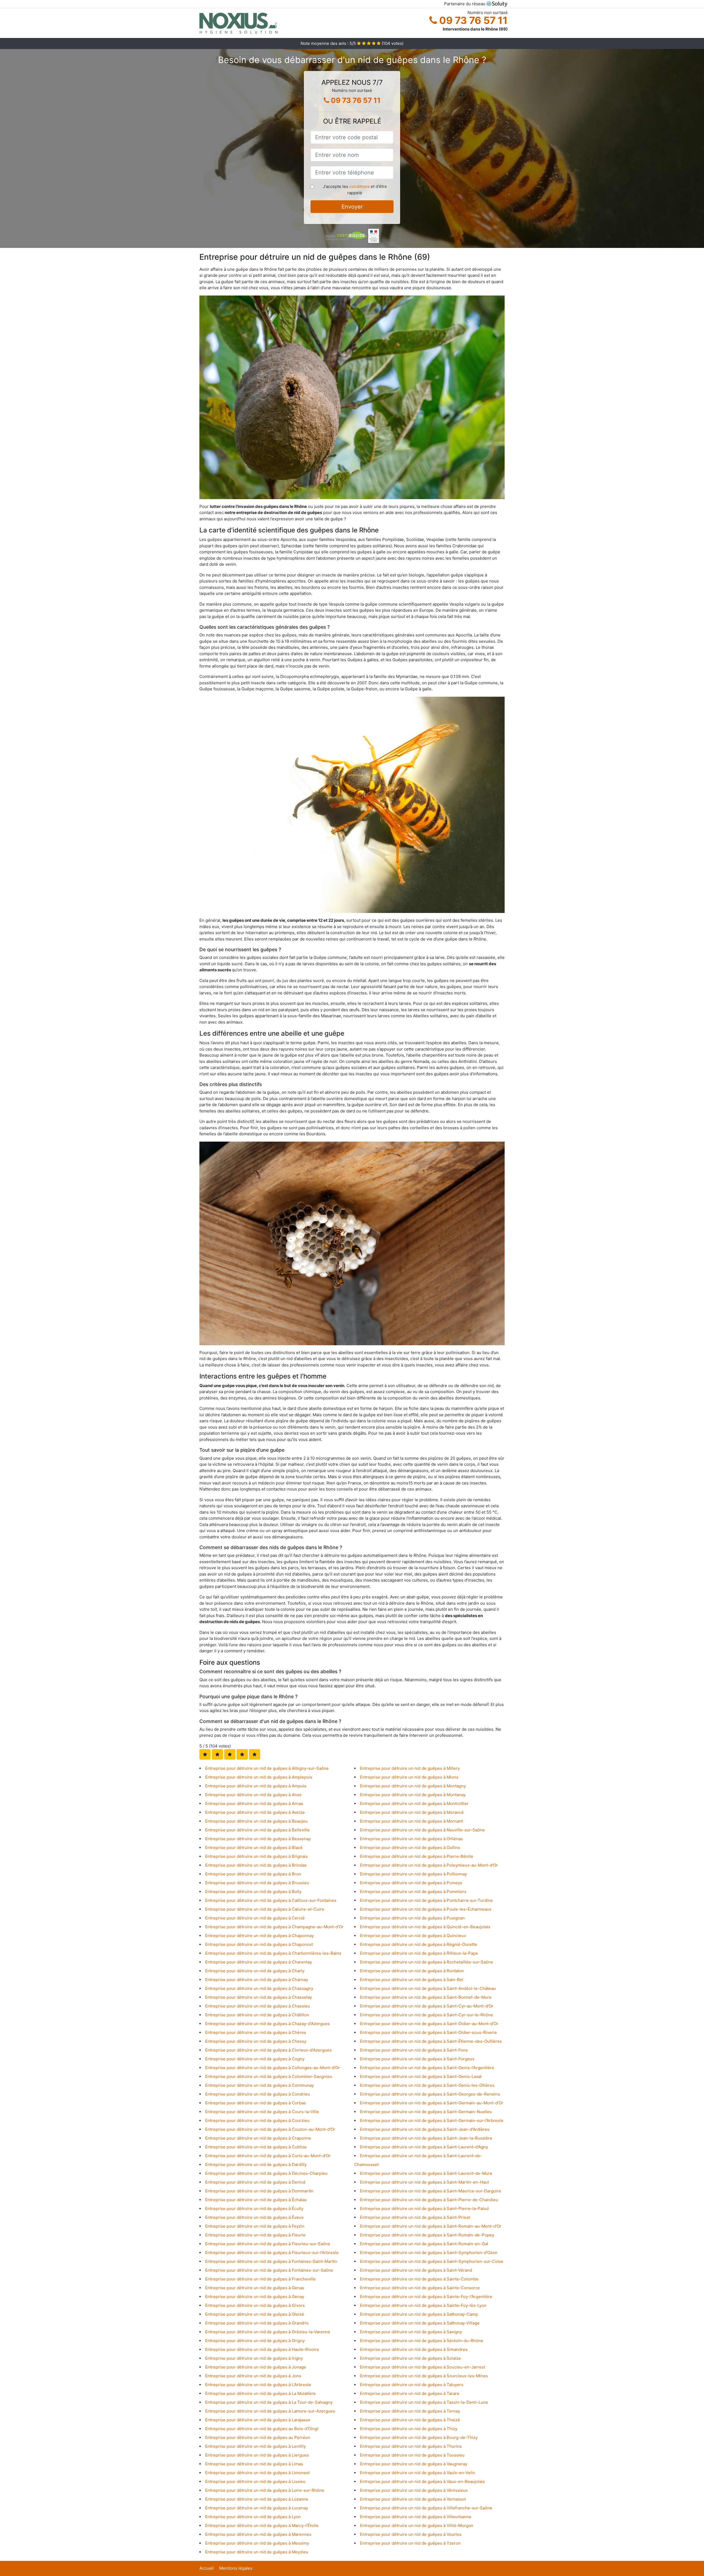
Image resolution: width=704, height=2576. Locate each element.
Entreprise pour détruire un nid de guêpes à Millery (410, 1768)
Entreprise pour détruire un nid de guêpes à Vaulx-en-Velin (418, 2473)
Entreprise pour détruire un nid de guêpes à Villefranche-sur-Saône (426, 2508)
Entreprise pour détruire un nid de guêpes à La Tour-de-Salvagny (269, 2402)
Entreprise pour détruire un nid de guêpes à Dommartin (259, 2191)
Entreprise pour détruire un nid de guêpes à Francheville (260, 2279)
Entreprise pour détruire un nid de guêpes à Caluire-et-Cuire (265, 1909)
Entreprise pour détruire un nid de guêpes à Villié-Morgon (417, 2526)
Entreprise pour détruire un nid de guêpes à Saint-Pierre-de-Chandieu (429, 2200)
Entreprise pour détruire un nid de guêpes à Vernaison (413, 2499)
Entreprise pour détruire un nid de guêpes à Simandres (414, 2349)
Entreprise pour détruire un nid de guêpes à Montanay (413, 1795)
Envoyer (352, 207)
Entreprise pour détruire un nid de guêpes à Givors (255, 2305)
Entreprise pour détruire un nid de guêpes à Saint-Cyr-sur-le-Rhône (427, 2015)
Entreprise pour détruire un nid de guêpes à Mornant (411, 1821)
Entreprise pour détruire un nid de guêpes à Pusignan (412, 1918)
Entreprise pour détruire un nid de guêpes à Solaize (410, 2358)
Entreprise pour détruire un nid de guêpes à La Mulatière (260, 2393)
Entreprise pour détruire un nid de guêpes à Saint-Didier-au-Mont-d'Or (429, 2024)
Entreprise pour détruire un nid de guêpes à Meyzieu (257, 2552)
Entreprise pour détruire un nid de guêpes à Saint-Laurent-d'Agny (424, 2147)
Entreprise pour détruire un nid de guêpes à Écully (254, 2209)
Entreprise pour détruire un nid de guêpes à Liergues (257, 2455)
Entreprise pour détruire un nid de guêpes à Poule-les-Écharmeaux (426, 1909)
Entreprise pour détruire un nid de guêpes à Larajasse (258, 2420)
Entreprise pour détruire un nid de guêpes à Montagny (413, 1786)
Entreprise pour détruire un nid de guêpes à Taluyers (412, 2385)
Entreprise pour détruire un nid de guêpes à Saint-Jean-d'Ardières (425, 2129)
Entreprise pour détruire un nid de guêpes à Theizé (410, 2420)
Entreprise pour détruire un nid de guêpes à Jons (253, 2376)
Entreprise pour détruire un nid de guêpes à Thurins (411, 2446)
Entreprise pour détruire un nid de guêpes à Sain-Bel (412, 1980)
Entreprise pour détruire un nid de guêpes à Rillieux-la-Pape (419, 1953)
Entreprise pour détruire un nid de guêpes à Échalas (256, 2200)
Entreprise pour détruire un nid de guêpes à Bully (253, 1892)
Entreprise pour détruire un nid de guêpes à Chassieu (258, 2006)
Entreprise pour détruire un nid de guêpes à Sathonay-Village (420, 2323)
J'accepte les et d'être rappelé (355, 190)
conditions (359, 186)
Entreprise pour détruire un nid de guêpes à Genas (255, 2288)
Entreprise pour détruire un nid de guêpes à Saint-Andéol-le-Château (428, 1988)
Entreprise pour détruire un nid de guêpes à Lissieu (255, 2481)
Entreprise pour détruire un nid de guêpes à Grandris (257, 2323)
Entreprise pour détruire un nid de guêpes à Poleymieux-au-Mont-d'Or (429, 1865)
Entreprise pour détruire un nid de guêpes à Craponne (258, 2138)
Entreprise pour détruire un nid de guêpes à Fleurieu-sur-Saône (268, 2244)
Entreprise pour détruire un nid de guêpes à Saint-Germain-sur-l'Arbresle (432, 2120)
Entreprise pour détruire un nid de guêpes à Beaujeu (256, 1821)
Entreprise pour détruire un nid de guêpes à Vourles (411, 2534)
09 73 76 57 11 (472, 20)
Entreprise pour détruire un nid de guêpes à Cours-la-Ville (262, 2112)
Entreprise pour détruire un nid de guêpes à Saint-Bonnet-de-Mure (426, 1997)
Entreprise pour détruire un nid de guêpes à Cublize (256, 2147)
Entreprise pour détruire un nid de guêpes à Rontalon (412, 1971)
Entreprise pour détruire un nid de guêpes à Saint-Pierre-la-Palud (424, 2209)
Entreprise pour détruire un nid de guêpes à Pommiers (413, 1892)
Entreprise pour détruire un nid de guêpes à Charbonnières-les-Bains (273, 1953)
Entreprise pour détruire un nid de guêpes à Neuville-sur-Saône (422, 1830)
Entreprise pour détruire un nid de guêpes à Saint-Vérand (416, 2270)
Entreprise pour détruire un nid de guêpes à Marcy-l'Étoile (262, 2526)
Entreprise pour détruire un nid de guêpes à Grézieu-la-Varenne (268, 2332)
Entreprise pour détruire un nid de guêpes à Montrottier (414, 1804)
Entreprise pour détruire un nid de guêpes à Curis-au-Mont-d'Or (268, 2156)
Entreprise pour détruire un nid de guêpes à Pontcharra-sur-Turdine (426, 1900)
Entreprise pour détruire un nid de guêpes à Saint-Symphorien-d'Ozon (429, 2253)
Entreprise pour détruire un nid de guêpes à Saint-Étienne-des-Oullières (431, 2041)
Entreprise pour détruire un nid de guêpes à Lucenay (257, 2508)
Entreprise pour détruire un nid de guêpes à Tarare (410, 2393)
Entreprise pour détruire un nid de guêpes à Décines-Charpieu (266, 2173)
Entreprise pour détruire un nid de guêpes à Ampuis (256, 1786)
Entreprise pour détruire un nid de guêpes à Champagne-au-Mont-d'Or (274, 1927)
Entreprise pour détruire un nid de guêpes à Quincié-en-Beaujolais (425, 1927)
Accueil (207, 2568)
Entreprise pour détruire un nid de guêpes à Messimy (257, 2543)
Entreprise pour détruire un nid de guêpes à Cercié (255, 1918)
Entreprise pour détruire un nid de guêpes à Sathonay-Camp (419, 2314)
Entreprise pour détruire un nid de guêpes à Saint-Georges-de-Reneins (430, 2094)
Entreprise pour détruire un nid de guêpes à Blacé (254, 1848)
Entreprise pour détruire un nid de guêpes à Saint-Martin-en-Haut (424, 2182)
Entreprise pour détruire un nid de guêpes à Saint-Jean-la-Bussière (426, 2138)
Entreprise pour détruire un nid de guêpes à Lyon (253, 2517)
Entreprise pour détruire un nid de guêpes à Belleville (257, 1830)
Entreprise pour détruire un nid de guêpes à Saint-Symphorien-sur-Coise (432, 2261)
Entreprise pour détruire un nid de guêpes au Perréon (258, 2437)
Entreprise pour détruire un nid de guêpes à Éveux (254, 2217)
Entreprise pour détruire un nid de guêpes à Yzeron (410, 2543)
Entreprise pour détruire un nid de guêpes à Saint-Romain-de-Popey (427, 2235)
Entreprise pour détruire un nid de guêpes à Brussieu (257, 1883)
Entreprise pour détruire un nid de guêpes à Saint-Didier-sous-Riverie (428, 2032)
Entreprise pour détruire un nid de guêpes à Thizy (409, 2429)
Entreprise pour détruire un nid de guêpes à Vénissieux (414, 2490)
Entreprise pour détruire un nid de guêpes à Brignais (256, 1856)
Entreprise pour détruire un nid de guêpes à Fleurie (255, 2235)
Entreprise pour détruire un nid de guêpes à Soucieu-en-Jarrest (423, 2367)
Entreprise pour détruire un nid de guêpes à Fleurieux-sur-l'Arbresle (272, 2253)
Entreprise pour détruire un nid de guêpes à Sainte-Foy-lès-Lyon (423, 2305)
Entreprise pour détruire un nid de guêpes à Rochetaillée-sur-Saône (427, 1962)
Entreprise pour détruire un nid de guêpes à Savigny (411, 2332)
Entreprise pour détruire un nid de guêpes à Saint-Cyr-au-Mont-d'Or (427, 2006)
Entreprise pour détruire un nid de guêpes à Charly (255, 1971)
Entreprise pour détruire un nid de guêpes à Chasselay (258, 1997)
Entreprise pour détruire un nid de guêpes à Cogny (255, 2059)
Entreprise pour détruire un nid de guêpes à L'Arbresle (258, 2385)
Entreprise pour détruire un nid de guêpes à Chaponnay (259, 1936)
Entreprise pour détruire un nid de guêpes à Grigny (255, 2341)
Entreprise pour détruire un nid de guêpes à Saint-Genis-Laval (421, 2076)
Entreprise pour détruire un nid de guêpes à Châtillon (257, 2015)
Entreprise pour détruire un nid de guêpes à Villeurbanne (416, 2517)
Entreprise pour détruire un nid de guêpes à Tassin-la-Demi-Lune (424, 2402)
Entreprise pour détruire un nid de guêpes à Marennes (258, 2534)
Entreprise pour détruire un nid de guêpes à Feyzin (255, 2226)
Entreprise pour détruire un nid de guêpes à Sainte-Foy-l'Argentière (426, 2297)
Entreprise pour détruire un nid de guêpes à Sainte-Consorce (420, 2288)
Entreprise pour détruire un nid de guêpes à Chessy (256, 2041)
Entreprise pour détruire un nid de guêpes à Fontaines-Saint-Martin (271, 2261)
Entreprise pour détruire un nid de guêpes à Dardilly (256, 2165)
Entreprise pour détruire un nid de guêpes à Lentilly (255, 2446)
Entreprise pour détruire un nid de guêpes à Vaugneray (414, 2464)
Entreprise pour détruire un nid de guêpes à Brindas (256, 1865)
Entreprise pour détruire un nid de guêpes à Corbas (255, 2103)
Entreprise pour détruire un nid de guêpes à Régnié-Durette (419, 1944)
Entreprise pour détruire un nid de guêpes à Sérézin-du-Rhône (422, 2341)
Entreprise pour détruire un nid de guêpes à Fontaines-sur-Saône (269, 2270)
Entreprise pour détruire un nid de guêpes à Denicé (255, 2182)
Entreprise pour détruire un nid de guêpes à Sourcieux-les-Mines (424, 2376)
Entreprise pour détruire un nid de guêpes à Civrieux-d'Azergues (268, 2050)
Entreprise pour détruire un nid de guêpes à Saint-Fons (414, 2050)
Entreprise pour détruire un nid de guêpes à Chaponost (259, 1944)
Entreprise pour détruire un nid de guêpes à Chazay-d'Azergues (267, 2024)
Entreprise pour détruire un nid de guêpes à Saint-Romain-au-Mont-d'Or (431, 2226)
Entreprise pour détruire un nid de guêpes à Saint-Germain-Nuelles (426, 2112)
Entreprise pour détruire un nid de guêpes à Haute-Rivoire (262, 2349)
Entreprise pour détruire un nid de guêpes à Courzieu (257, 2120)
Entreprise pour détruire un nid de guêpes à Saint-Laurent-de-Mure (426, 2173)
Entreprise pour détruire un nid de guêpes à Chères (256, 2032)
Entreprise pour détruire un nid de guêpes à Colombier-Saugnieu (269, 2076)
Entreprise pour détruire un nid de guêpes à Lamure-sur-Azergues (270, 2411)
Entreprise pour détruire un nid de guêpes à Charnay (257, 1980)
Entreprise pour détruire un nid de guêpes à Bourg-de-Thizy (419, 2437)
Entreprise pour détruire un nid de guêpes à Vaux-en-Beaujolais (422, 2481)
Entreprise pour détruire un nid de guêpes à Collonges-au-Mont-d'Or (273, 2068)
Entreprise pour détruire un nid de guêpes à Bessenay (258, 1839)
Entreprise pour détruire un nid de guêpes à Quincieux (413, 1936)
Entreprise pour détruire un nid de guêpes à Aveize (255, 1812)
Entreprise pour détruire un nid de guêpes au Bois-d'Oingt (262, 2429)
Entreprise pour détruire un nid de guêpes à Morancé (412, 1812)
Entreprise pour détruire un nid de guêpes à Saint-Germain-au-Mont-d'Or (432, 2103)
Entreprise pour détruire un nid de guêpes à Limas (254, 2464)
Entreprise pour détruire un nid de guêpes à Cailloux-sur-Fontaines (271, 1900)
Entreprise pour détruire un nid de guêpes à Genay (255, 2297)
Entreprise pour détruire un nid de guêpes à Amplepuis (259, 1777)
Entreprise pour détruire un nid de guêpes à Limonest (257, 2473)
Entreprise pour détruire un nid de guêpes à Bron (253, 1874)
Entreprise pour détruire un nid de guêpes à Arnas (254, 1804)
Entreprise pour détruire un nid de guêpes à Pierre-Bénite (417, 1856)
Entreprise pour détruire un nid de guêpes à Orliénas (411, 1839)
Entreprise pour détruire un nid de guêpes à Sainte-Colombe (419, 2279)
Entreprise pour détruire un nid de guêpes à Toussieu (412, 2455)
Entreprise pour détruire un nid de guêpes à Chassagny (259, 1988)
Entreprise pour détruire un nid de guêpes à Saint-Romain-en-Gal (424, 2244)
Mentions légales (236, 2568)
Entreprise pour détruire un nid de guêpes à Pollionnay (413, 1874)
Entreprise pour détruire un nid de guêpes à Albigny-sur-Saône (267, 1768)
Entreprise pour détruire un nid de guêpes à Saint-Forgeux (417, 2059)
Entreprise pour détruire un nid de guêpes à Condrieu (258, 2094)
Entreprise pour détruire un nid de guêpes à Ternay (410, 2411)
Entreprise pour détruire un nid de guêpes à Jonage (256, 2367)
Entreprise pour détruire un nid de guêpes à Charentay (258, 1962)
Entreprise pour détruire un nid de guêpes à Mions (409, 1777)
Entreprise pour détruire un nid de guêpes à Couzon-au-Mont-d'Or (270, 2129)
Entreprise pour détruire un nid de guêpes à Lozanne (257, 2499)
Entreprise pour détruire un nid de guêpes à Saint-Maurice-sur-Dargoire (431, 2191)
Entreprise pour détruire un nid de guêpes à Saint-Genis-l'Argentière (427, 2068)
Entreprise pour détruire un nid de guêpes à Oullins (410, 1848)
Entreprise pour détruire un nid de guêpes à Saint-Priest (415, 2217)
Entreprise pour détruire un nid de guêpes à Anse (253, 1795)
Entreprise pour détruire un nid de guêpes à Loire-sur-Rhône (265, 2490)
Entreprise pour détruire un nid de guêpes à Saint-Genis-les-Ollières (427, 2085)
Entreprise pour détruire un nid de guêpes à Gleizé (255, 2314)
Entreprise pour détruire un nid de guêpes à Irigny (254, 2358)
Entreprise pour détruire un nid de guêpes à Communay (259, 2085)
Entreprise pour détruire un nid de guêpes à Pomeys (411, 1883)
